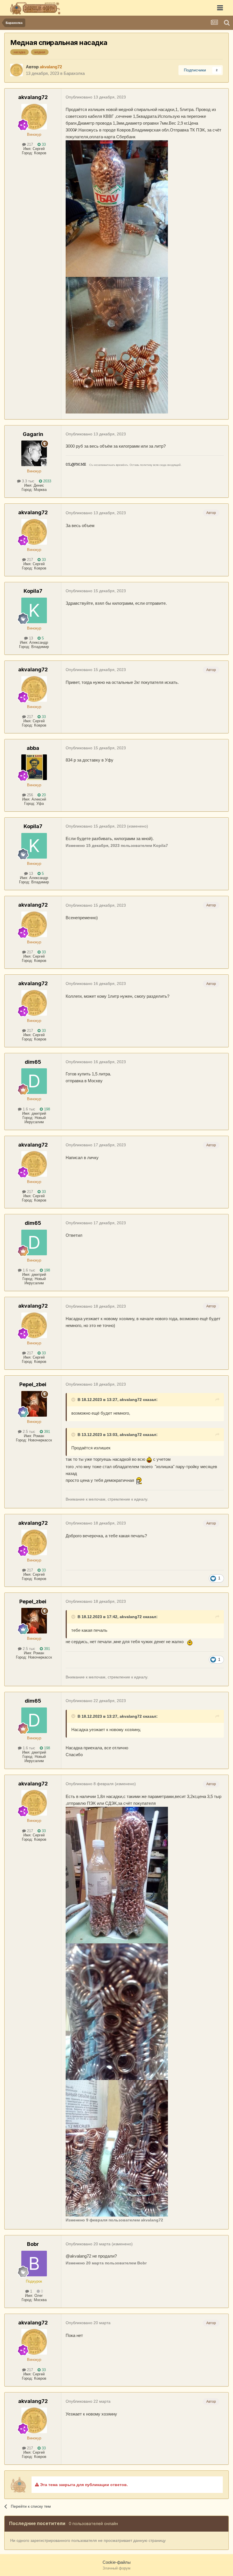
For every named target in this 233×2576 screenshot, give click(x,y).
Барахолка (74, 73)
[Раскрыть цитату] (74, 1400)
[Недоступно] (117, 1875)
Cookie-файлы (117, 2562)
